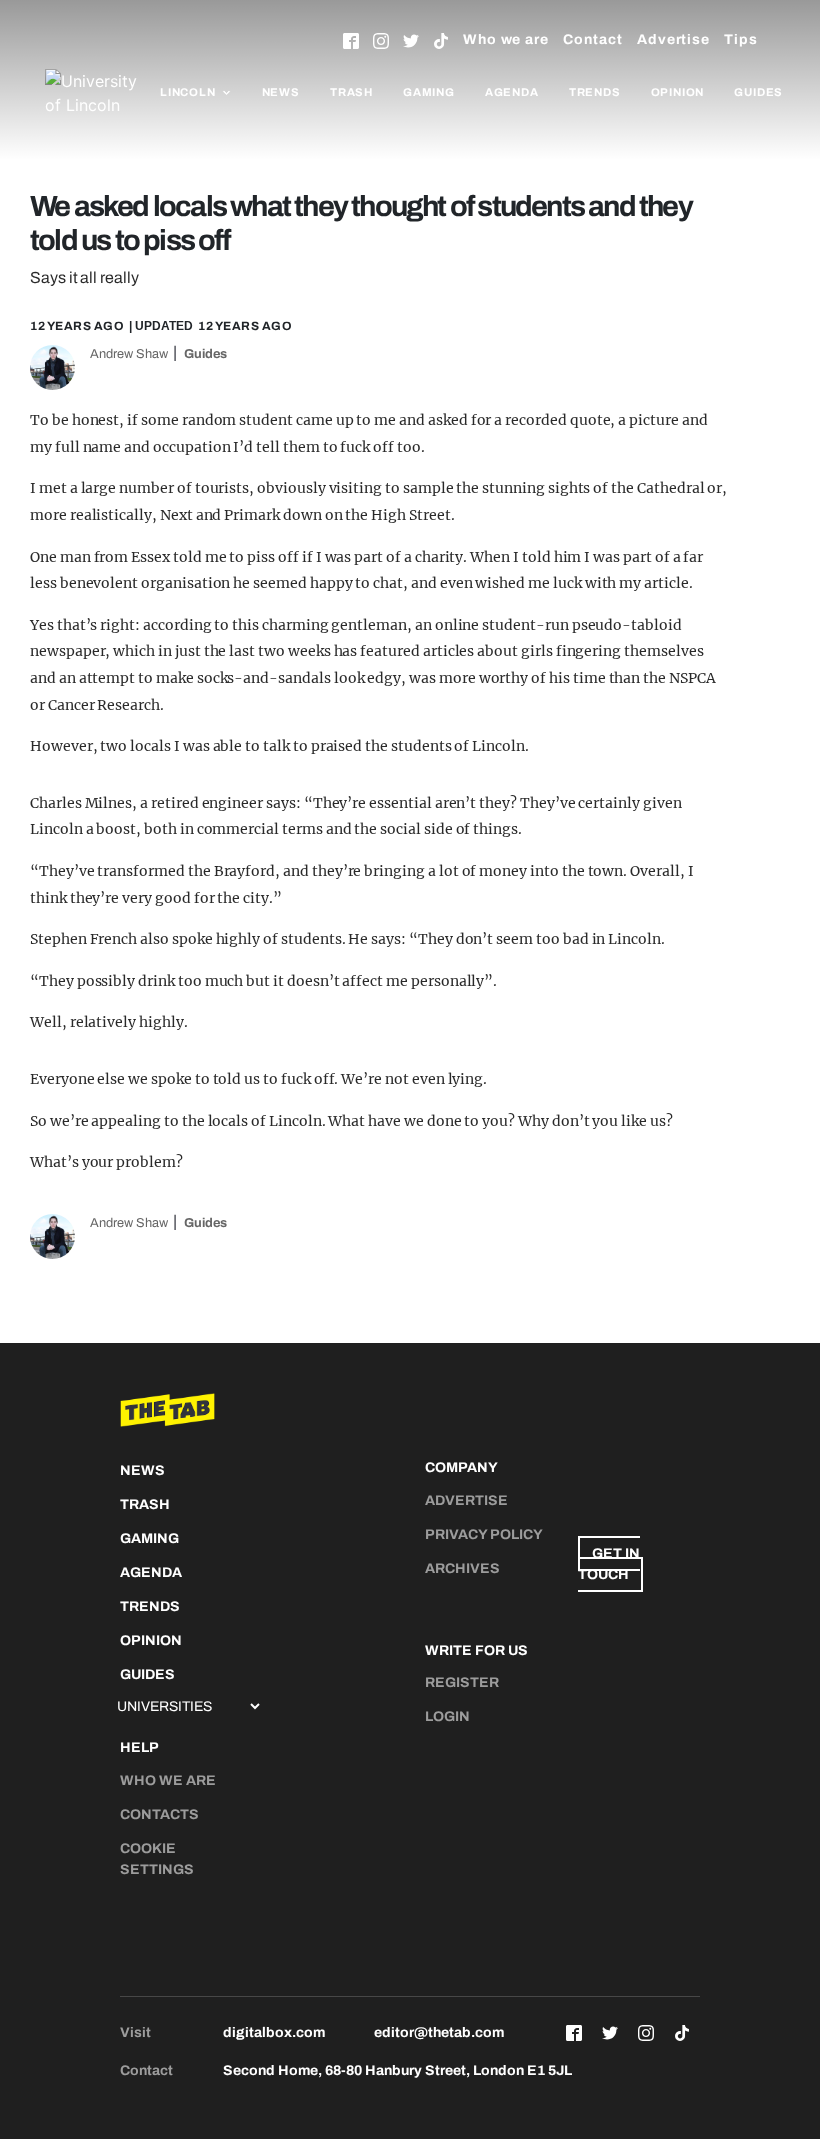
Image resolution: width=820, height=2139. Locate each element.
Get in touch (609, 1564)
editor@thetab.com (439, 2032)
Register (462, 1682)
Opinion (678, 92)
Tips (741, 39)
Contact (593, 39)
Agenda (512, 92)
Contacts (159, 1814)
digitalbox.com (274, 2032)
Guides (758, 92)
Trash (351, 92)
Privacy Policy (484, 1534)
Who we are (506, 39)
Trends (595, 92)
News (281, 92)
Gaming (429, 92)
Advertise (673, 39)
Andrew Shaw (129, 354)
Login (447, 1716)
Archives (462, 1568)
